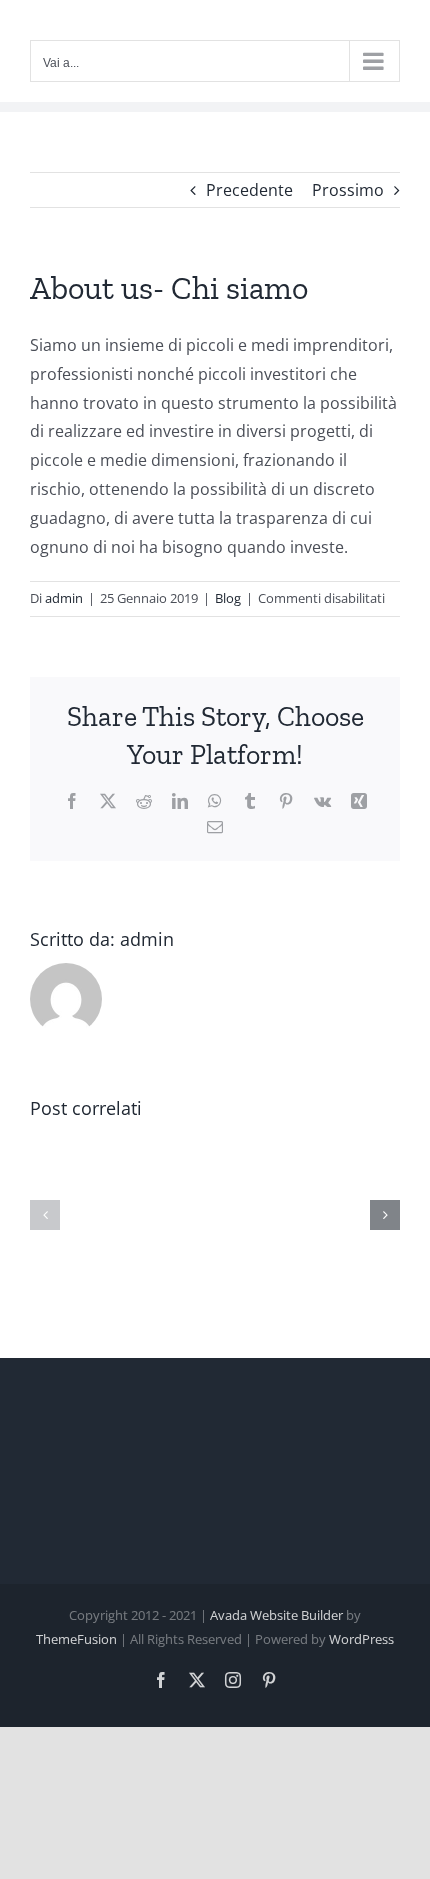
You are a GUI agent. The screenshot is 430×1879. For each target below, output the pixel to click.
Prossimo (348, 190)
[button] (45, 1215)
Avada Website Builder (276, 1615)
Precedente (249, 190)
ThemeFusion (76, 1639)
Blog (228, 598)
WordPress (361, 1639)
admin (64, 598)
